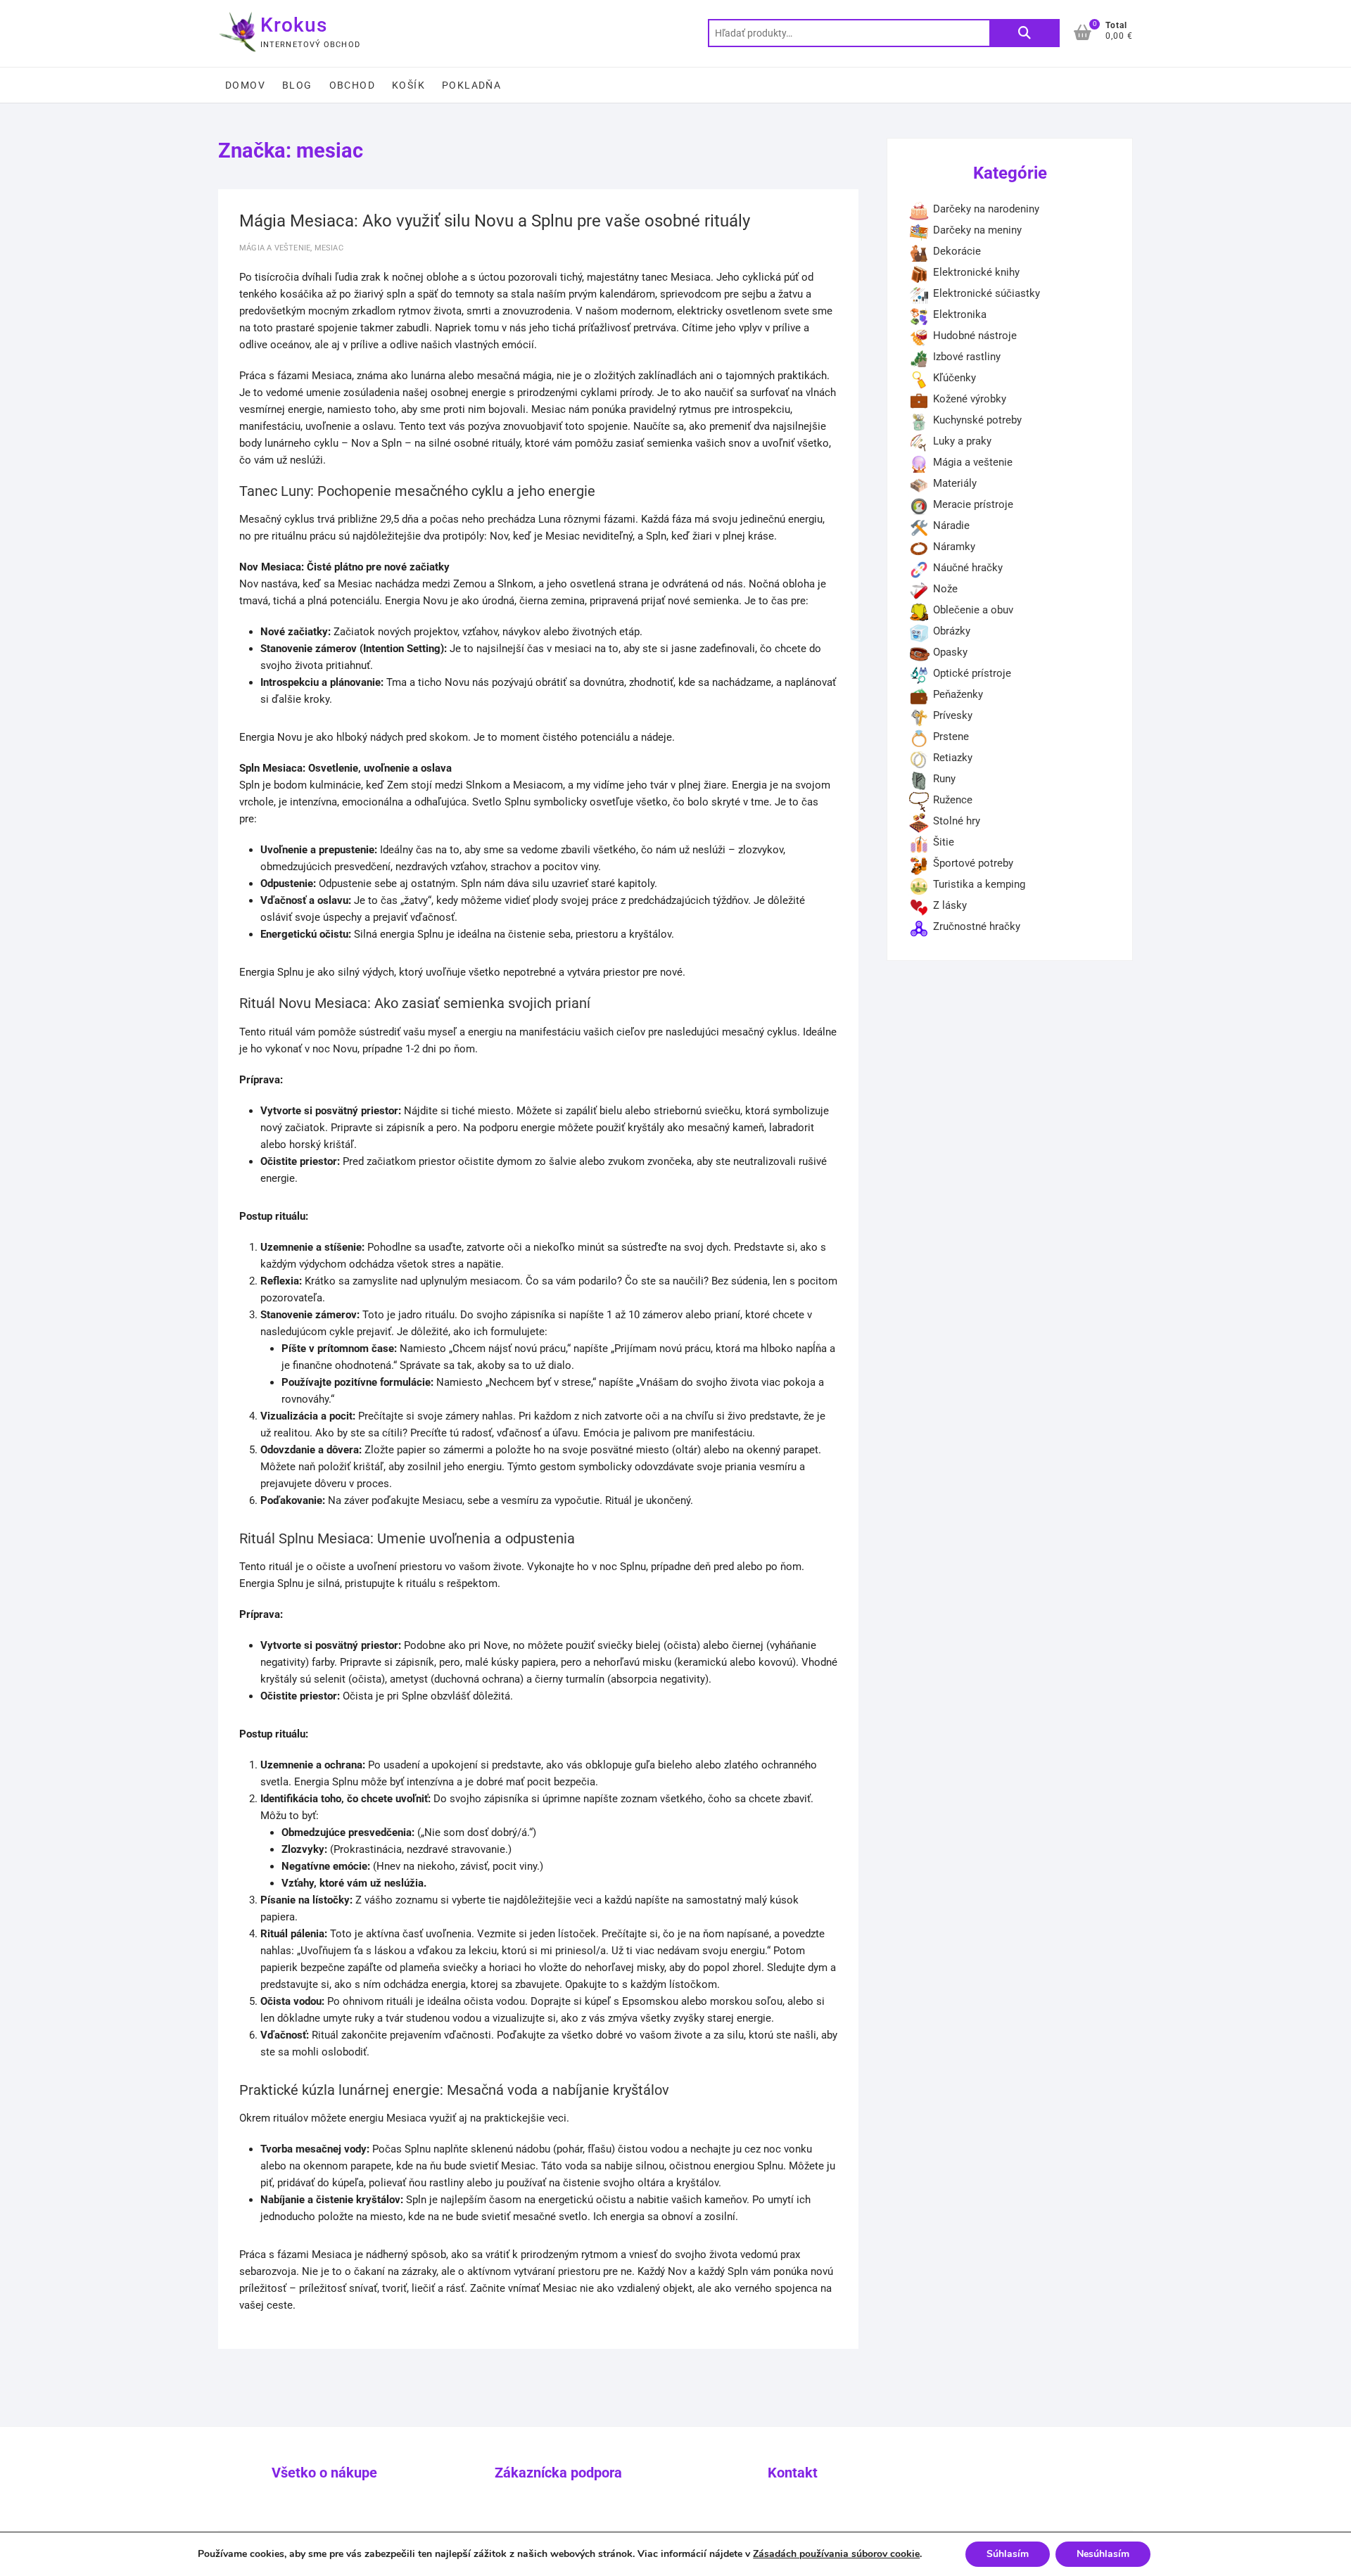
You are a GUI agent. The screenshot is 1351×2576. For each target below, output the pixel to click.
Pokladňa (471, 85)
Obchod (352, 85)
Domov (245, 85)
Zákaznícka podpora (558, 2473)
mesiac (329, 248)
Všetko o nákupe (324, 2473)
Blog (297, 85)
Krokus (294, 25)
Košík (408, 85)
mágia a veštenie (275, 248)
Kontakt (793, 2473)
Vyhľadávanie (1025, 33)
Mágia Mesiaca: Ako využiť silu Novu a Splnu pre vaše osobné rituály (495, 221)
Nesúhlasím (1103, 2554)
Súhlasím (1008, 2554)
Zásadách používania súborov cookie (836, 2554)
